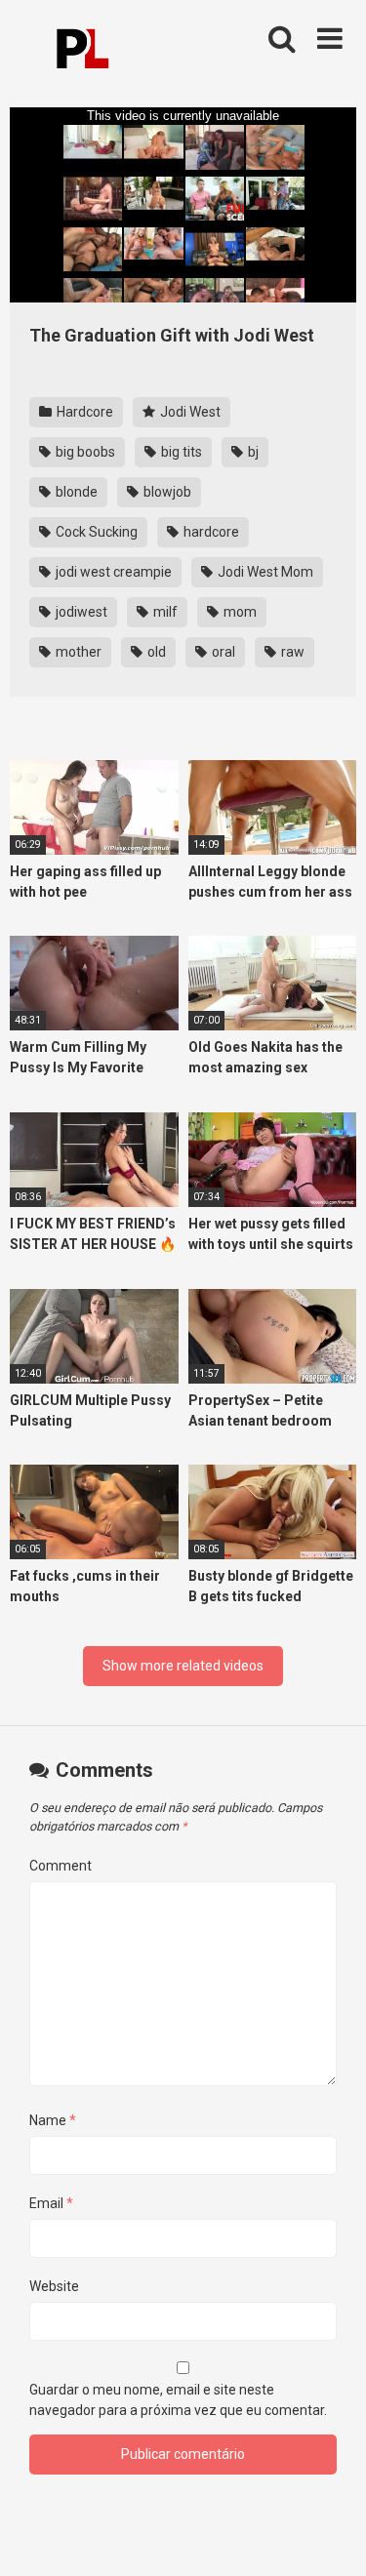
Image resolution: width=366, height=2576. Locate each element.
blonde (75, 492)
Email (51, 2203)
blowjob (166, 492)
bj (252, 452)
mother (77, 652)
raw (291, 652)
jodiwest (80, 612)
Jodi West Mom (264, 572)
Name (53, 2120)
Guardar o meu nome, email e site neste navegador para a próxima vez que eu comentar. (178, 2400)
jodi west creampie (112, 572)
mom (239, 612)
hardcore (210, 532)
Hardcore (83, 412)
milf (164, 612)
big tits (180, 452)
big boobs (84, 452)
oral (222, 652)
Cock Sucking (95, 532)
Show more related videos (183, 1666)
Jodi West (189, 412)
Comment (61, 1866)
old (155, 652)
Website (54, 2286)
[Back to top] (330, 2536)
